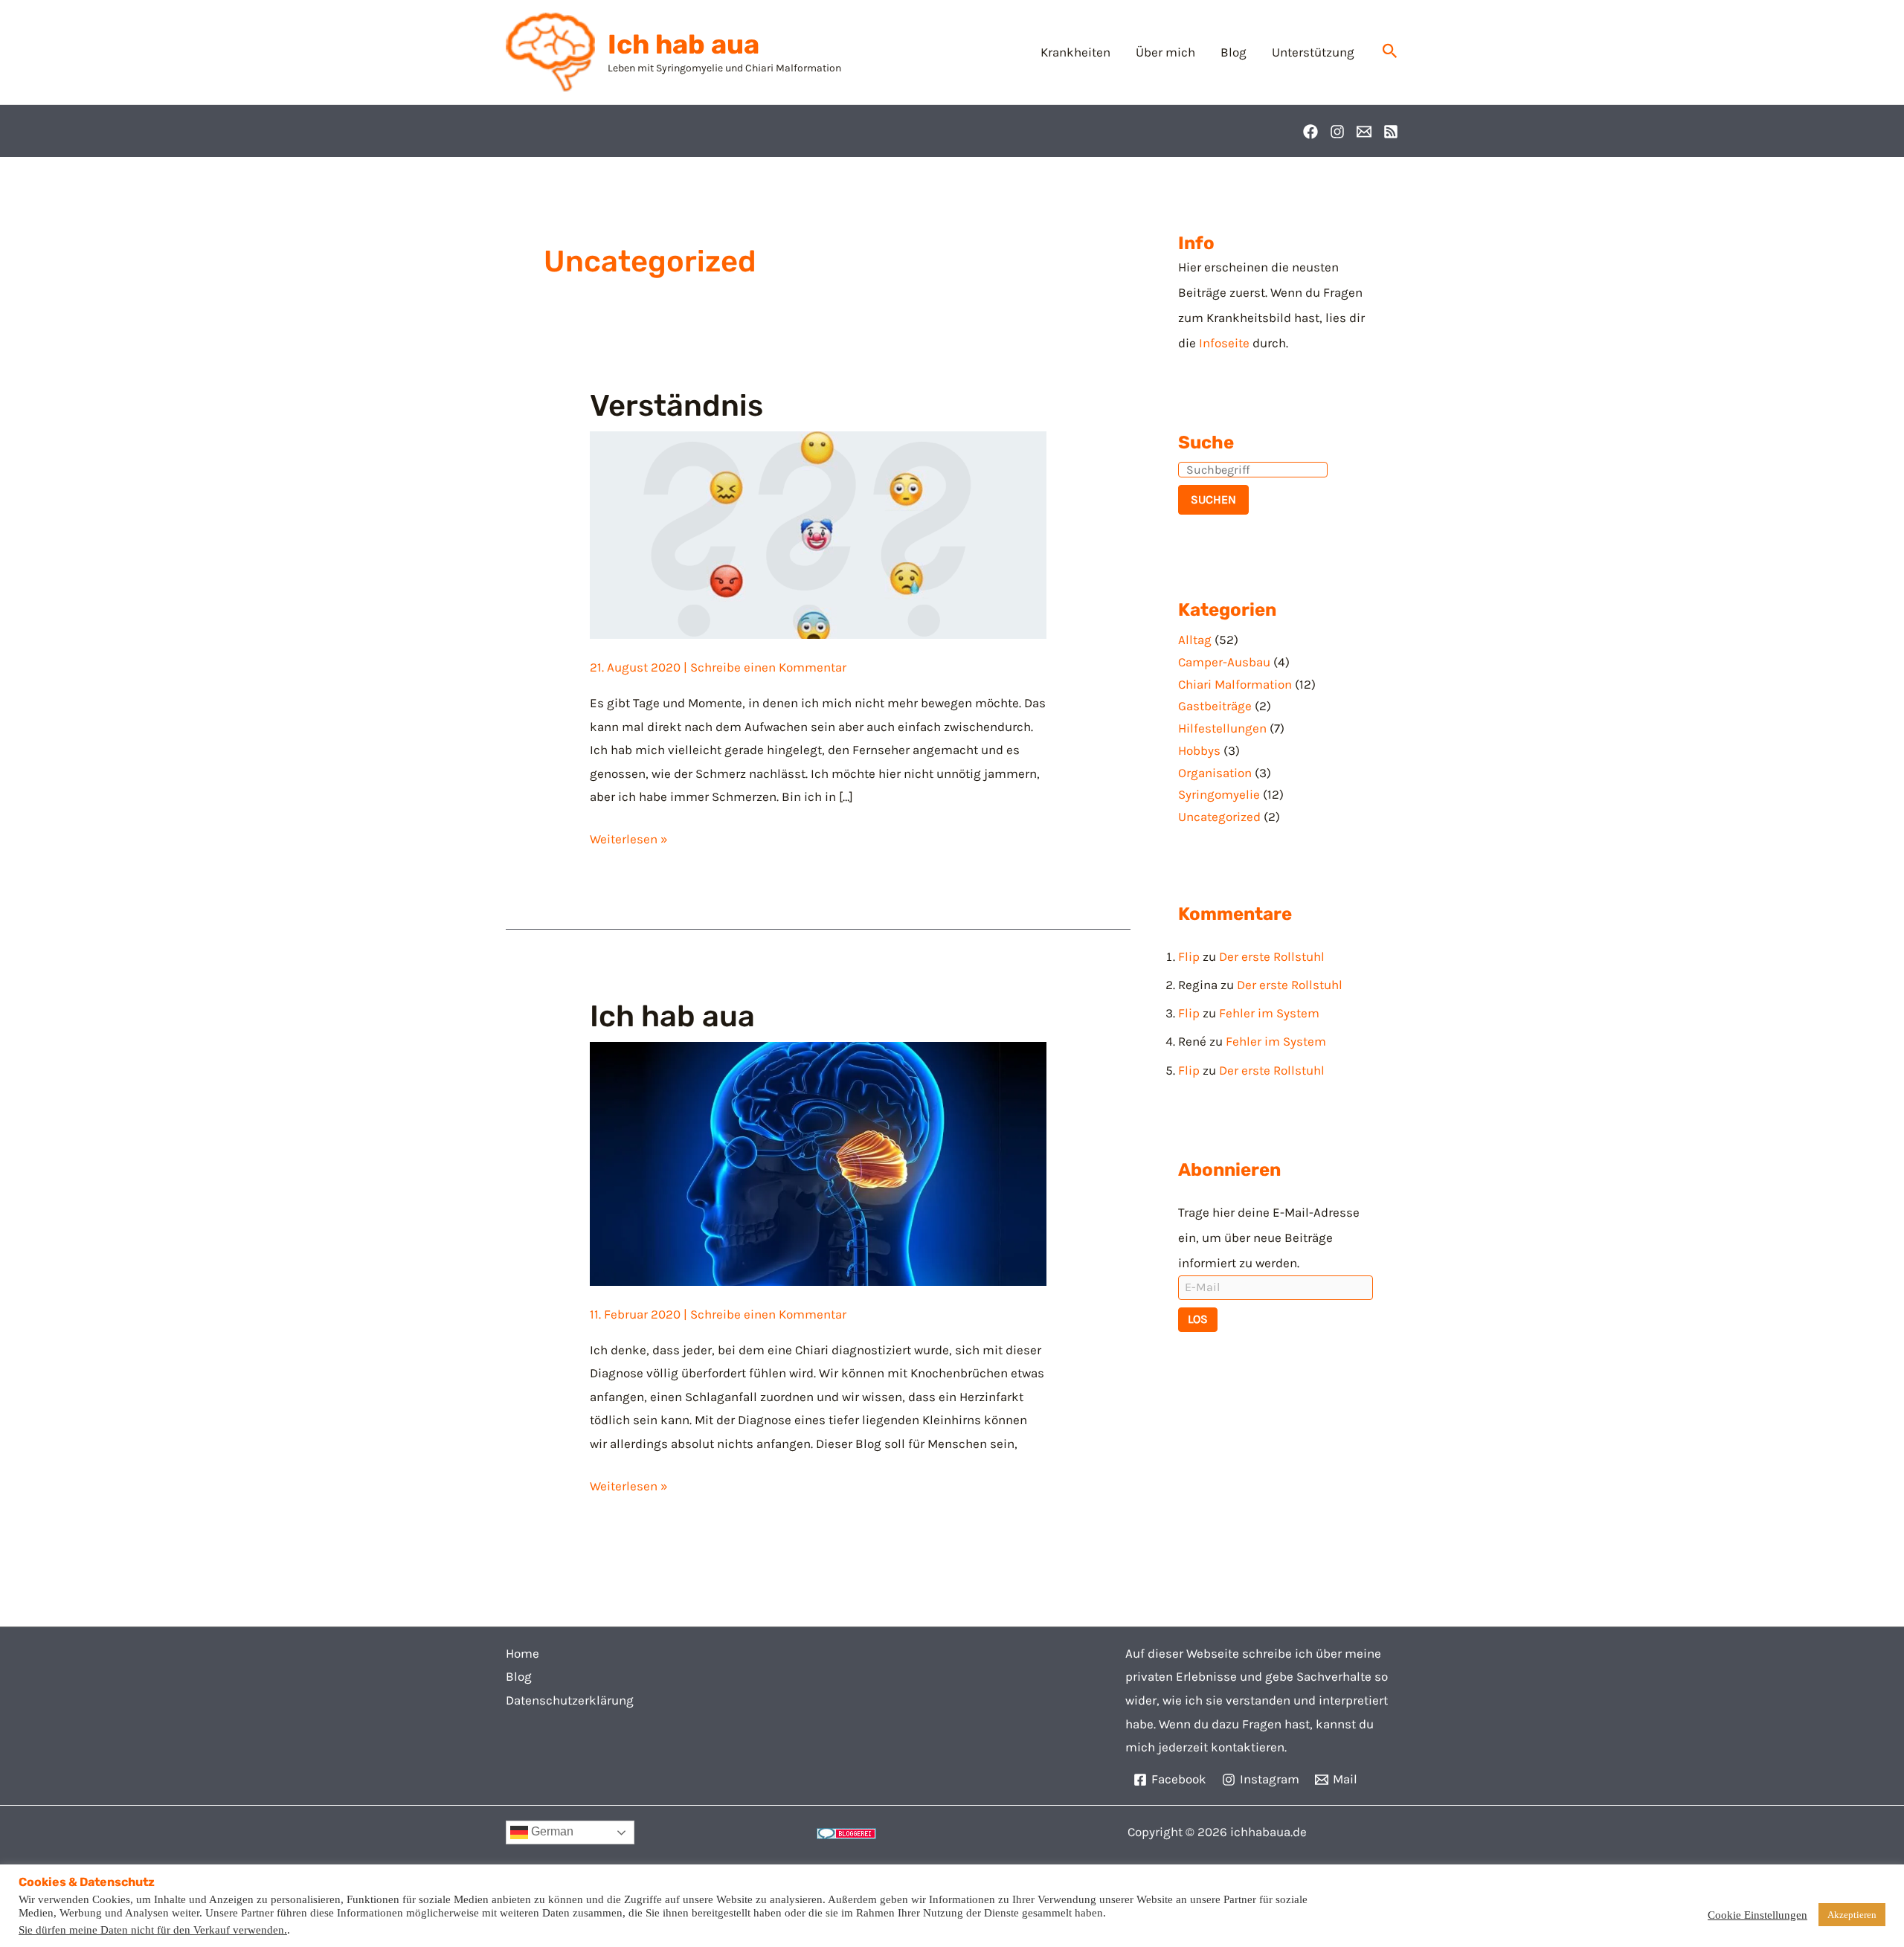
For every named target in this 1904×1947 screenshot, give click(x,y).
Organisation (1215, 773)
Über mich (1165, 52)
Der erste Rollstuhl (1272, 956)
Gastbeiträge (1215, 706)
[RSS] (1391, 132)
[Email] (1364, 132)
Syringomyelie (1219, 794)
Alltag (1195, 640)
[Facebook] (1310, 132)
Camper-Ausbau (1224, 662)
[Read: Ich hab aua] (818, 1162)
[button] (1390, 52)
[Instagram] (1337, 132)
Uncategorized (1219, 817)
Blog (1234, 52)
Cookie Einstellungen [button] (1757, 1915)
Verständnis (676, 406)
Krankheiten (1075, 52)
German (551, 1832)
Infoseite (1224, 343)
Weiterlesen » (629, 837)
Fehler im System (1269, 1013)
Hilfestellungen (1222, 728)
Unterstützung (1313, 52)
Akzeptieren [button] (1852, 1915)
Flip (1189, 956)
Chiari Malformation (1235, 684)
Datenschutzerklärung (570, 1700)
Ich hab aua (684, 44)
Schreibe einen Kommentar (768, 667)
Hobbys (1199, 750)
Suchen (1213, 499)
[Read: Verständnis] (818, 534)
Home (522, 1653)
